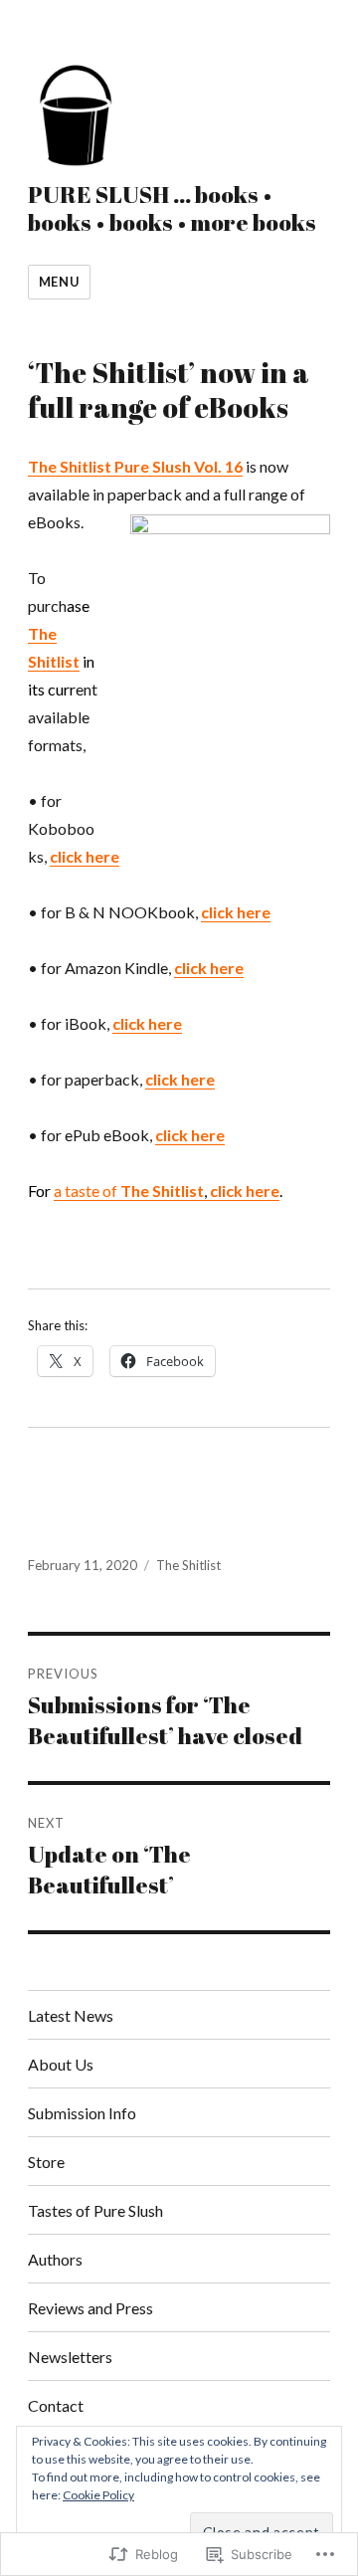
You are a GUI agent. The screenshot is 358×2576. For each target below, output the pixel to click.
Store (46, 2162)
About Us (61, 2064)
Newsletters (70, 2357)
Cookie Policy (98, 2495)
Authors (55, 2259)
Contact (56, 2405)
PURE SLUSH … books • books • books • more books (172, 208)
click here (85, 856)
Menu (59, 282)
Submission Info (82, 2113)
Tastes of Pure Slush (95, 2210)
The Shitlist (188, 1565)
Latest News (71, 2015)
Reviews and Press (90, 2308)
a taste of (167, 1190)
